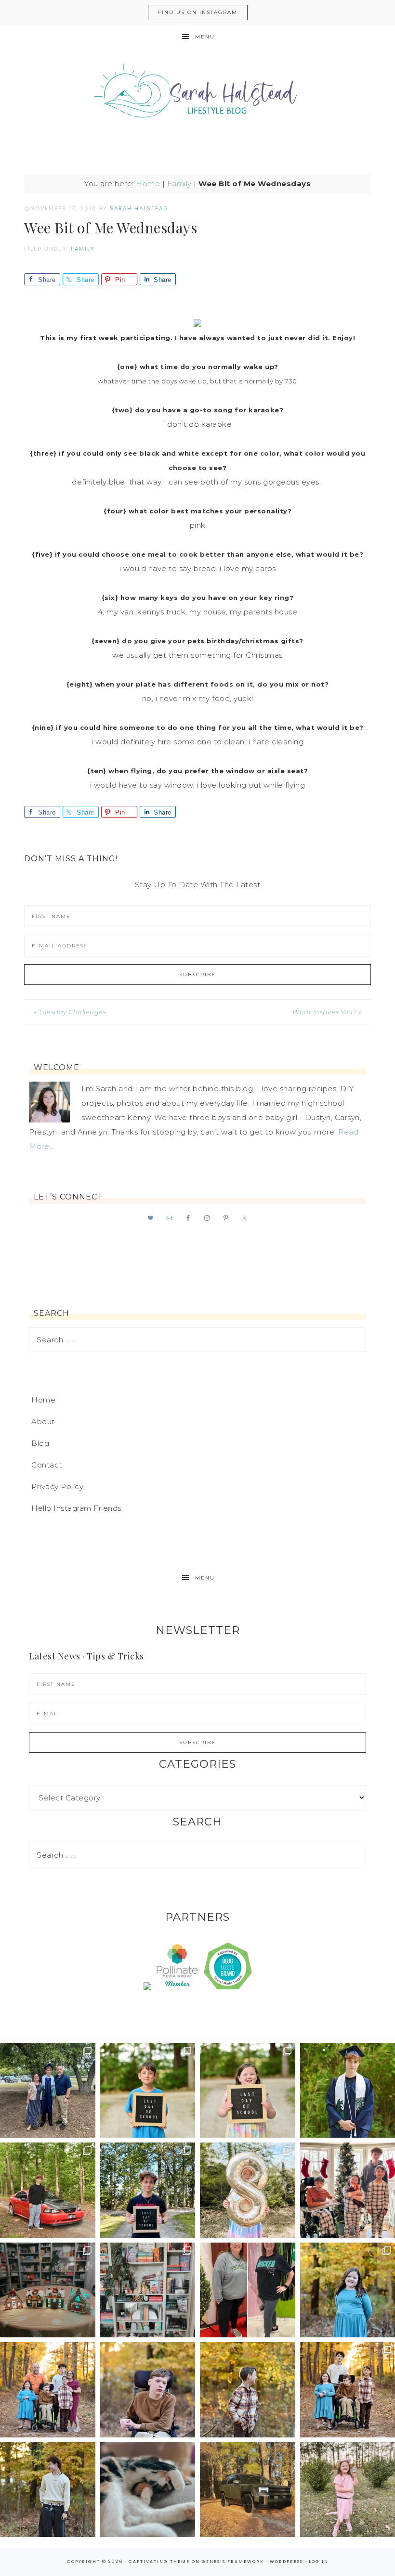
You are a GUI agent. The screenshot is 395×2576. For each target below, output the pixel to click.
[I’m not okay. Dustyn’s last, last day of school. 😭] (148, 2190)
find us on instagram (198, 12)
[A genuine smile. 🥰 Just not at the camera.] (248, 2390)
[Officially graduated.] (48, 2091)
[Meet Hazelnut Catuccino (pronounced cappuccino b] (148, 2490)
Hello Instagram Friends (76, 1508)
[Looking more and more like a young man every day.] (148, 2390)
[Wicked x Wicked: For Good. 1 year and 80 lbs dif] (248, 2290)
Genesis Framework (233, 2562)
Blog (40, 1443)
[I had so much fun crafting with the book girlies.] (48, 2290)
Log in (319, 2562)
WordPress (286, 2562)
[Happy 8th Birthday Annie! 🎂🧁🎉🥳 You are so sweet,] (248, 2190)
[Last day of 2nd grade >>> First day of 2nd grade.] (248, 2091)
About (43, 1422)
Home (148, 184)
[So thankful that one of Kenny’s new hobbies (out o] (248, 2490)
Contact (47, 1465)
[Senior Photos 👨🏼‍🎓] (48, 2190)
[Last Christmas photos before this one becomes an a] (48, 2490)
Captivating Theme (159, 2562)
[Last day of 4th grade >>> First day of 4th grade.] (148, 2091)
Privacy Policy (57, 1486)
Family (179, 184)
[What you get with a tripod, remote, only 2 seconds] (48, 2390)
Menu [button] (205, 37)
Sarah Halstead (197, 95)
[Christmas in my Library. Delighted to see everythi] (148, 2290)
